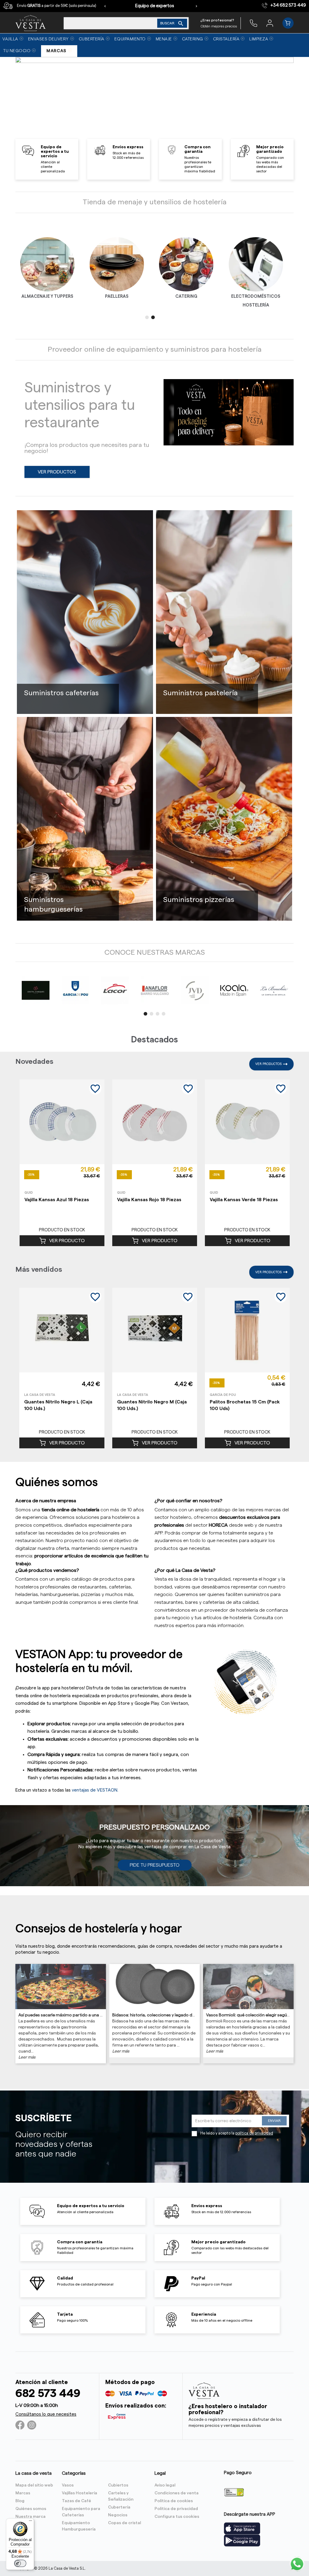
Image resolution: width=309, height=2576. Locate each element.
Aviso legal (165, 2485)
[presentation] (105, 6)
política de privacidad (254, 2133)
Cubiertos (118, 2485)
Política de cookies (174, 2501)
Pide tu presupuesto (155, 1865)
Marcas (23, 2493)
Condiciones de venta (177, 2493)
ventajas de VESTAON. (95, 1790)
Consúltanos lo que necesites (46, 2414)
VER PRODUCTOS (57, 472)
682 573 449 (48, 2394)
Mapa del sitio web (34, 2485)
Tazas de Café (76, 2501)
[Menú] (30, 2522)
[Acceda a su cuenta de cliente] (270, 23)
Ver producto (67, 1241)
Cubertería (119, 2507)
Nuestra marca (30, 2517)
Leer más (27, 2057)
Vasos (68, 2485)
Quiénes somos (31, 2509)
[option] (154, 99)
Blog (20, 2501)
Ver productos (268, 1064)
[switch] (20, 2563)
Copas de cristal (124, 2523)
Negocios (118, 2515)
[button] (147, 317)
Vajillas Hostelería (80, 2493)
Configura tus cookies (177, 2517)
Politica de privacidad (176, 2509)
